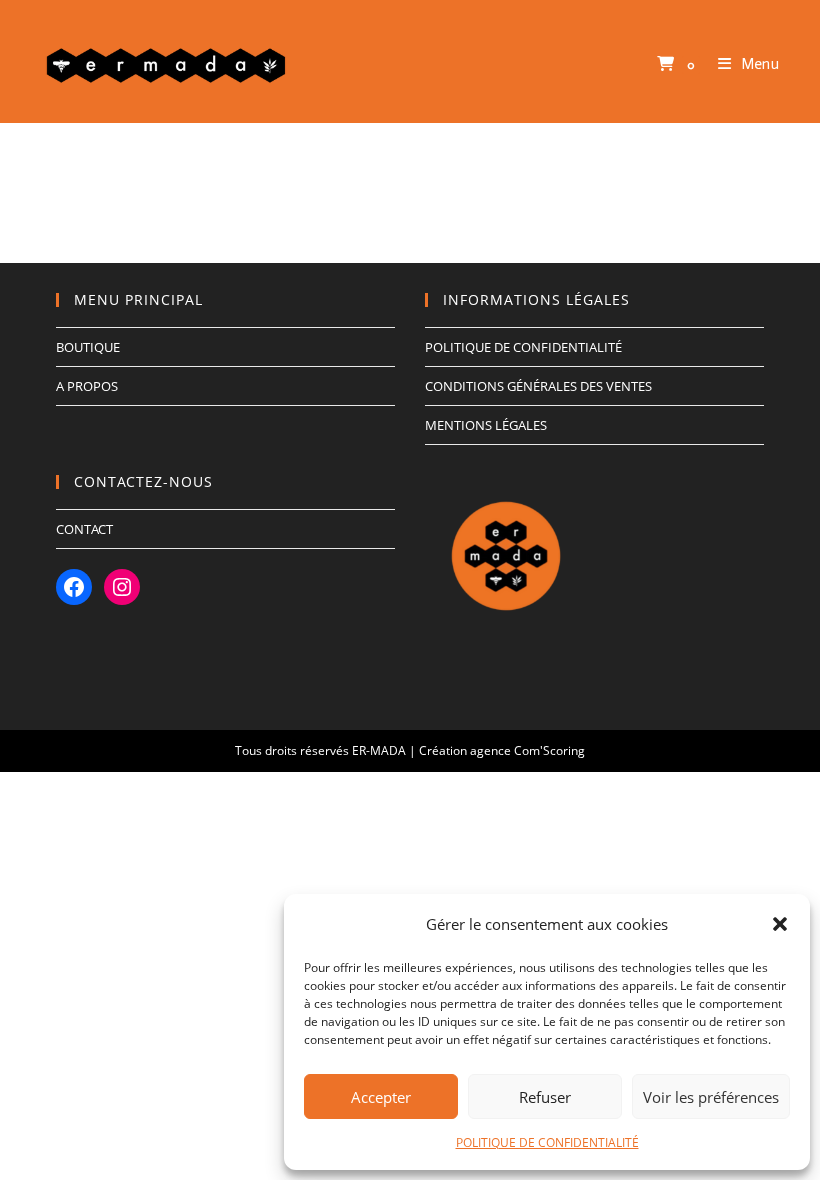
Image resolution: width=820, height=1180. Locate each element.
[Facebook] (74, 587)
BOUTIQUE (88, 347)
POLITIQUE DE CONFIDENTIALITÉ (547, 1142)
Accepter (381, 1097)
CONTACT (84, 529)
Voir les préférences (711, 1097)
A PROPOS (87, 386)
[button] (780, 924)
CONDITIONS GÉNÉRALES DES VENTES (538, 386)
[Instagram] (122, 587)
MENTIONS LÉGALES (486, 425)
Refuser (545, 1097)
